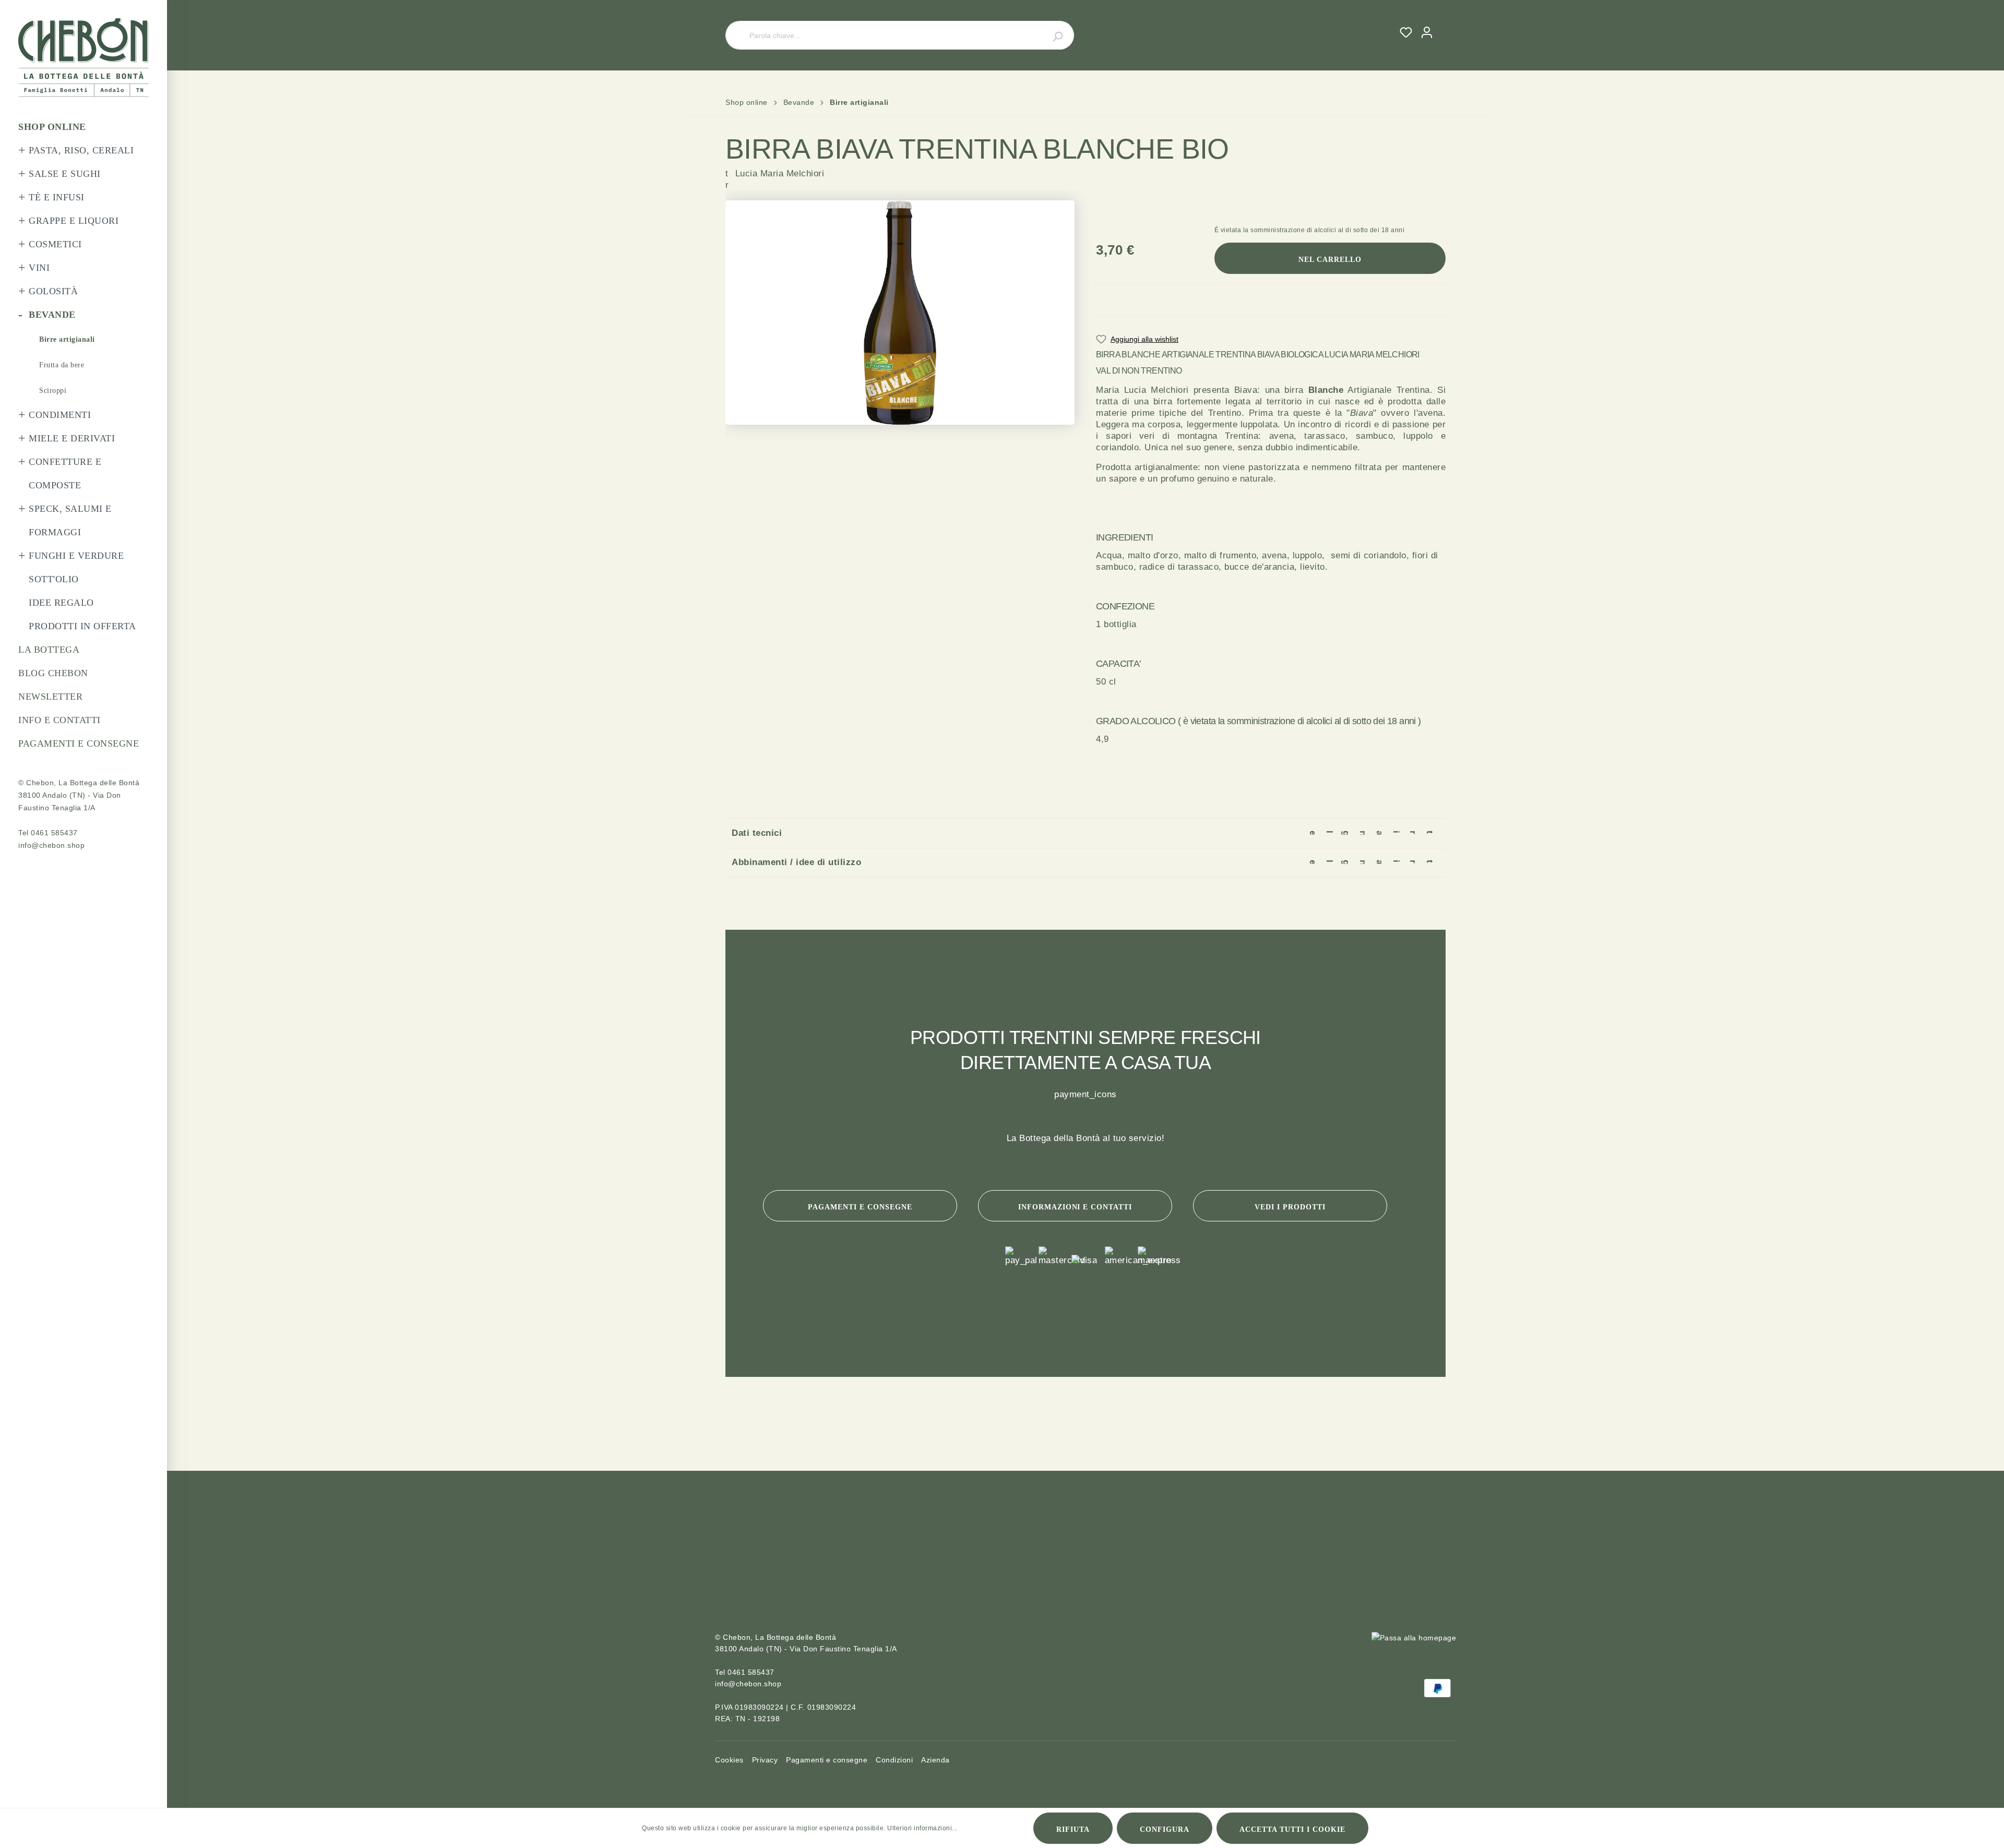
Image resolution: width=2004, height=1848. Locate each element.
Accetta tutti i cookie (1292, 1829)
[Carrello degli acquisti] (1441, 23)
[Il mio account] (1427, 32)
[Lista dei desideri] (1406, 32)
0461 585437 (54, 833)
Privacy (765, 1760)
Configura (1165, 1829)
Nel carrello (1330, 260)
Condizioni (894, 1760)
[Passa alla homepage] (83, 58)
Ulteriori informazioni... (922, 1828)
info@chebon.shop (51, 845)
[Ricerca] (1052, 35)
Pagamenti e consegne (860, 1207)
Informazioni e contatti (1075, 1207)
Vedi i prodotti (1290, 1207)
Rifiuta (1073, 1829)
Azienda (935, 1760)
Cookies (729, 1760)
